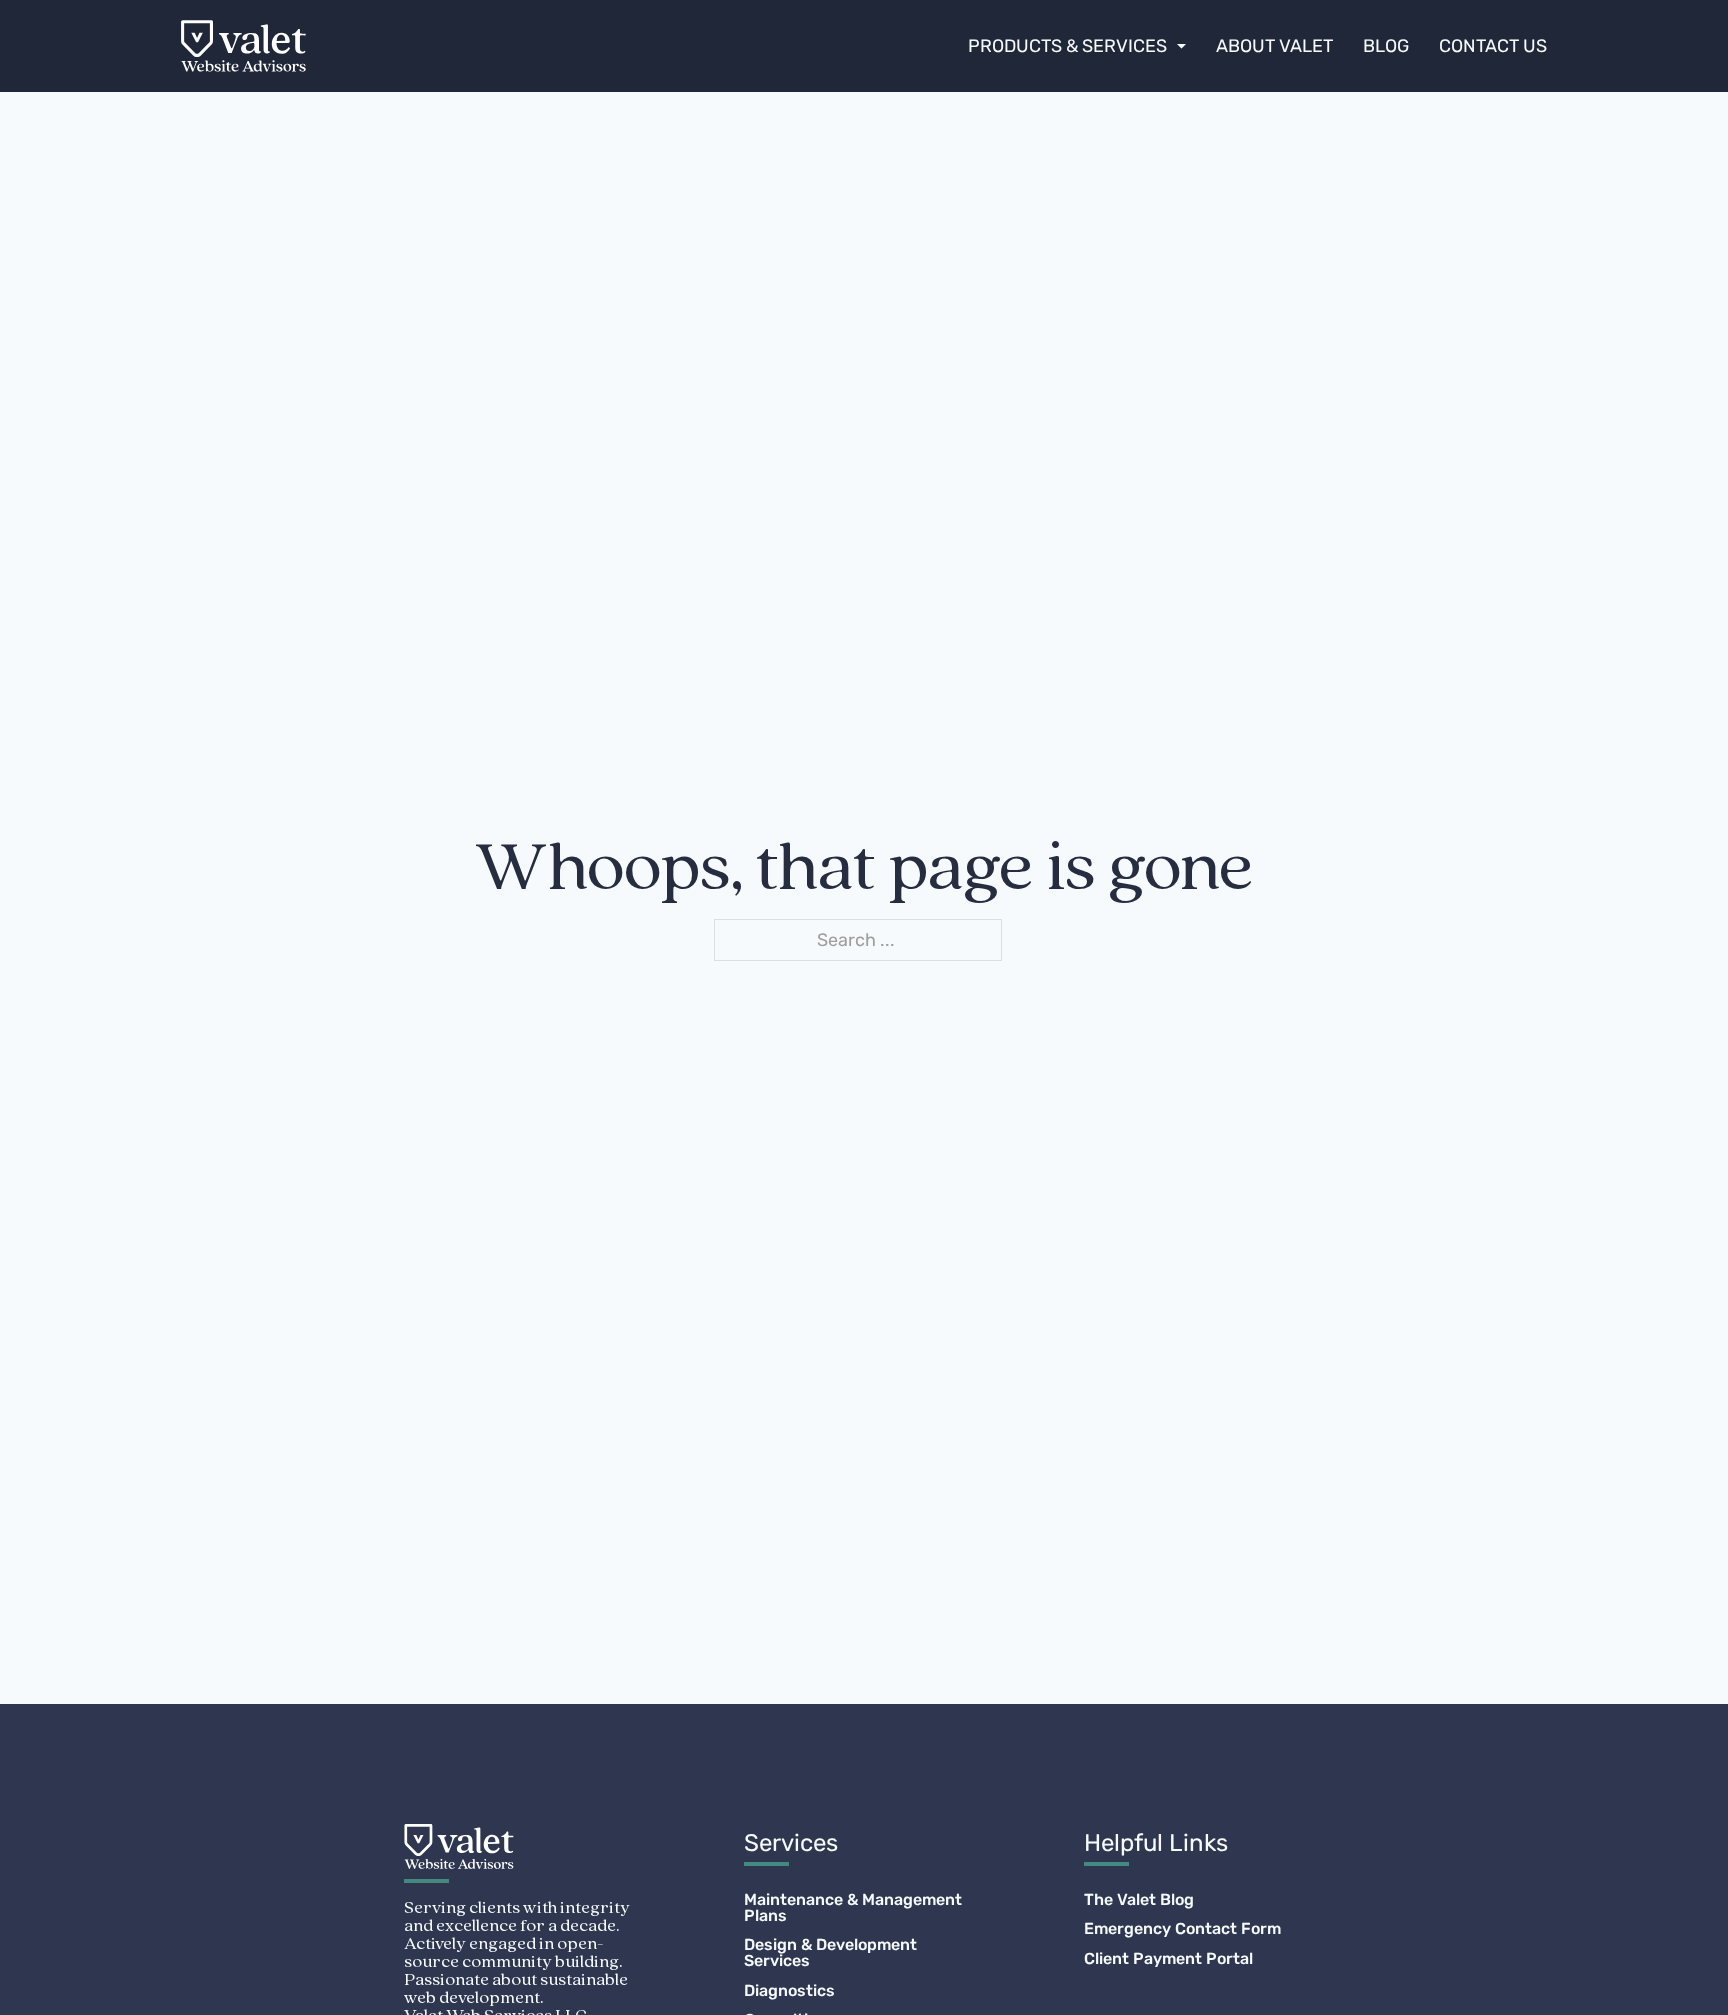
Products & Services (1067, 46)
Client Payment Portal (1168, 1959)
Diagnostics (789, 1991)
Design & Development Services (830, 1953)
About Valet (1274, 46)
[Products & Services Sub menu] (1181, 46)
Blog (1386, 46)
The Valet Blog (1139, 1900)
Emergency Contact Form (1182, 1929)
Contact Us (1493, 46)
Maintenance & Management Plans (853, 1908)
